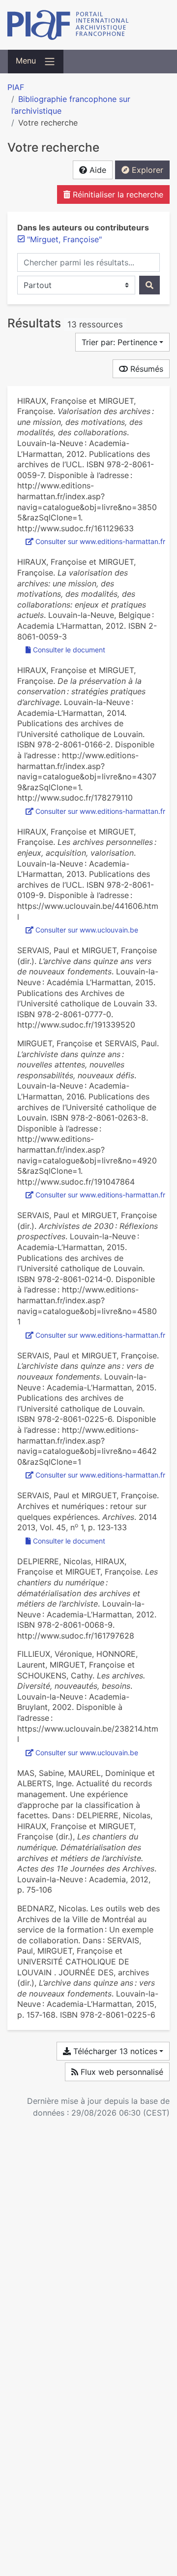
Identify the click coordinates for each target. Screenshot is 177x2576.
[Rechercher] (149, 285)
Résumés (146, 369)
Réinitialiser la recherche (117, 194)
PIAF (16, 87)
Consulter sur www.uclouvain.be (87, 930)
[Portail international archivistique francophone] (88, 25)
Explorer (146, 170)
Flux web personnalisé (121, 2072)
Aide (97, 170)
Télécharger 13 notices (114, 2051)
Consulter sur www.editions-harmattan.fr (100, 541)
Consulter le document (69, 650)
